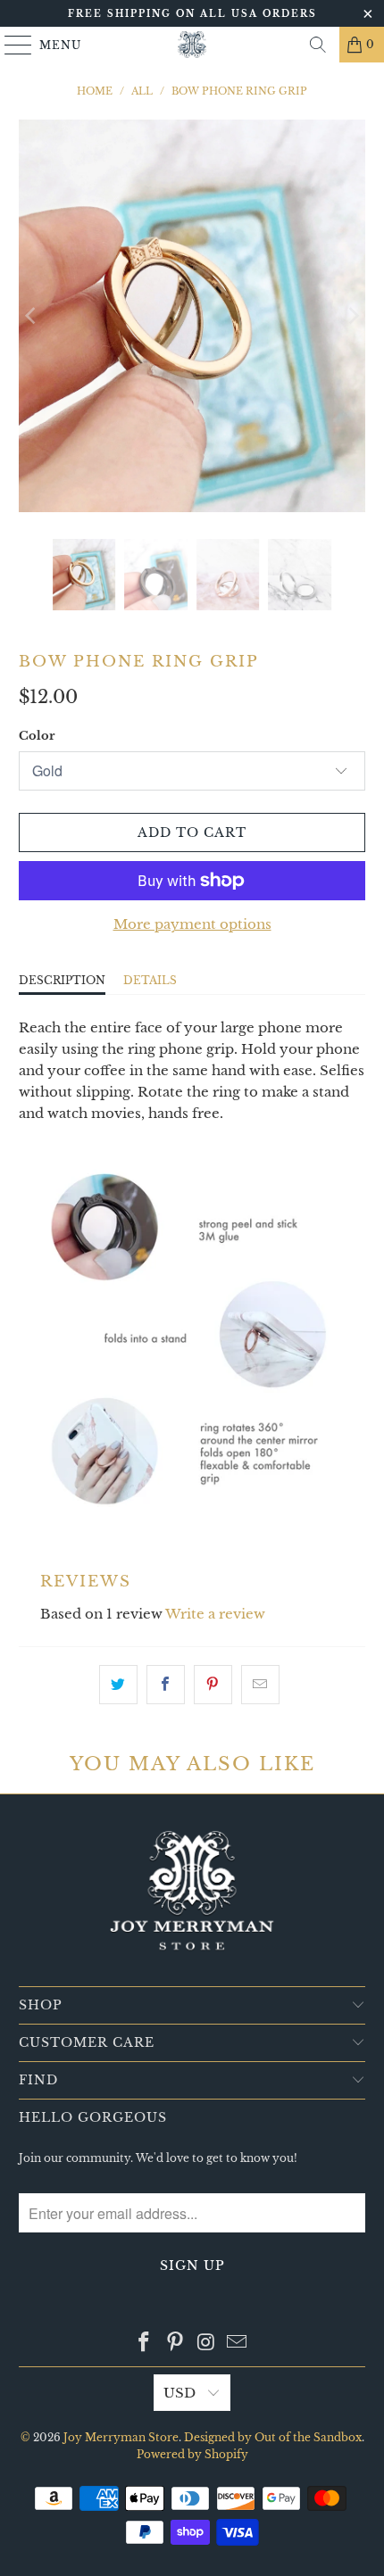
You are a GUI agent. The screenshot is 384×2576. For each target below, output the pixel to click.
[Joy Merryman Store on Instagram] (207, 2343)
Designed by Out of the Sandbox (273, 2437)
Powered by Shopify (192, 2454)
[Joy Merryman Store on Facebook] (145, 2343)
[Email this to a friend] (260, 1685)
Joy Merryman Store (121, 2437)
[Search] (318, 45)
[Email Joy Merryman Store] (238, 2343)
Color (37, 736)
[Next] (352, 316)
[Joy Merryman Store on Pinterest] (176, 2343)
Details (150, 980)
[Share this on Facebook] (166, 1685)
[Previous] (32, 316)
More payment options (192, 924)
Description (62, 980)
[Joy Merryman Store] (192, 45)
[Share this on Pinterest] (213, 1685)
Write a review (215, 1614)
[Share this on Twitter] (118, 1685)
